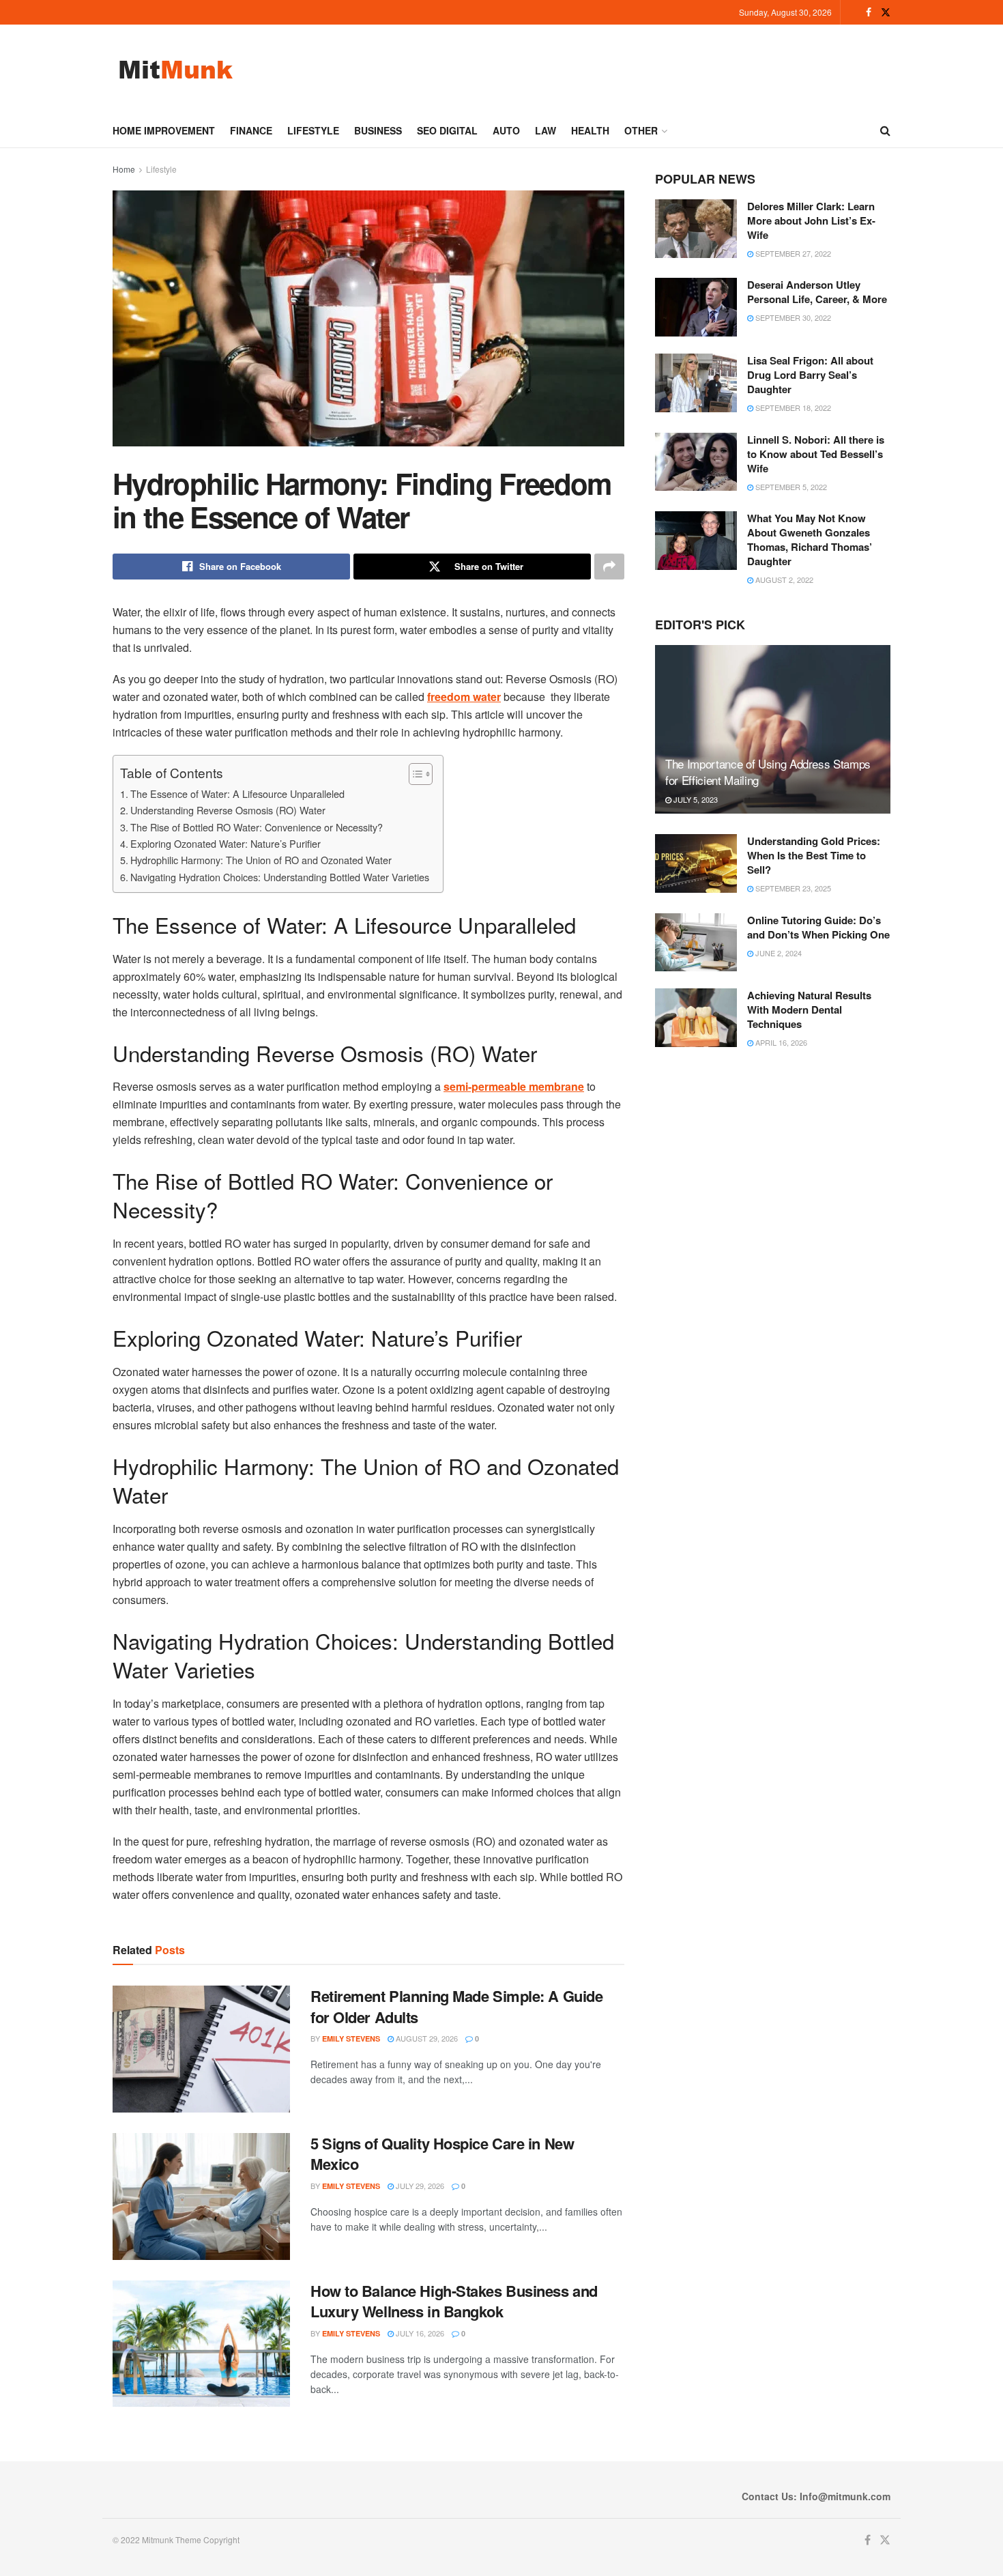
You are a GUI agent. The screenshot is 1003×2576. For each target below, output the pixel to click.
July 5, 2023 (695, 799)
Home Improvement (164, 130)
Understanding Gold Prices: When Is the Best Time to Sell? (814, 855)
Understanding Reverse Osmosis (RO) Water (228, 810)
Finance (251, 130)
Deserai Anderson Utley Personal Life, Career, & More (817, 292)
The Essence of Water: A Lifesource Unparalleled (237, 793)
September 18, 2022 (792, 407)
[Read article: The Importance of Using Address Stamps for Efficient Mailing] (773, 729)
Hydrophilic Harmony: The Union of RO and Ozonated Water (261, 860)
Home (124, 169)
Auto (506, 130)
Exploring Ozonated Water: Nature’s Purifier (226, 843)
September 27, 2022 (792, 253)
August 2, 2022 (783, 579)
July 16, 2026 (419, 2333)
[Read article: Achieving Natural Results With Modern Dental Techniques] (696, 1018)
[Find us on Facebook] (869, 12)
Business (378, 130)
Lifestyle (313, 130)
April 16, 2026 (780, 1042)
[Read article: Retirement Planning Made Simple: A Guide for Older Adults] (201, 2049)
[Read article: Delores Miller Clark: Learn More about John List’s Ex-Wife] (696, 229)
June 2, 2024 (777, 953)
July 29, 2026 (419, 2186)
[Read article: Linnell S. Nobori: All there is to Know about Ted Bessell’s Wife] (696, 462)
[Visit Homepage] (176, 69)
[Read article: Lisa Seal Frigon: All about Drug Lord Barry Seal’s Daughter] (696, 383)
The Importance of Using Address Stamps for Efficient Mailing (768, 772)
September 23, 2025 (792, 888)
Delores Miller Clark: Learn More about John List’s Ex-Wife (811, 220)
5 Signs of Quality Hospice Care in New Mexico (442, 2154)
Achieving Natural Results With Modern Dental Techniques (809, 1010)
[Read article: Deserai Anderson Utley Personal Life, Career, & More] (696, 307)
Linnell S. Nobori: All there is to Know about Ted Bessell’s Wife (816, 454)
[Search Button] (885, 130)
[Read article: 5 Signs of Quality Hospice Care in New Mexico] (201, 2196)
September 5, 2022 (790, 487)
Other (641, 130)
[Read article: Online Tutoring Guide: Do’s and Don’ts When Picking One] (696, 943)
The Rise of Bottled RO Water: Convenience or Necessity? (257, 827)
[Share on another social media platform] (609, 567)
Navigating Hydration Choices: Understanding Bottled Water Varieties (280, 877)
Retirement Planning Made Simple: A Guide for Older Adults (456, 2006)
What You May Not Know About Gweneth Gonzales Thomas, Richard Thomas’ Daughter (810, 540)
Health (590, 130)
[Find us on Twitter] (886, 12)
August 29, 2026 (426, 2038)
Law (546, 130)
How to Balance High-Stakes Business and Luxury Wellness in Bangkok (454, 2301)
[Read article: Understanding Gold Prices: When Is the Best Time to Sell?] (696, 863)
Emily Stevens (351, 2038)
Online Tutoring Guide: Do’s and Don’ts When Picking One (818, 927)
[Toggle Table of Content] (414, 774)
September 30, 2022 (792, 317)
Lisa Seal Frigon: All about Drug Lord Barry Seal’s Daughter (810, 375)
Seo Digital (447, 130)
